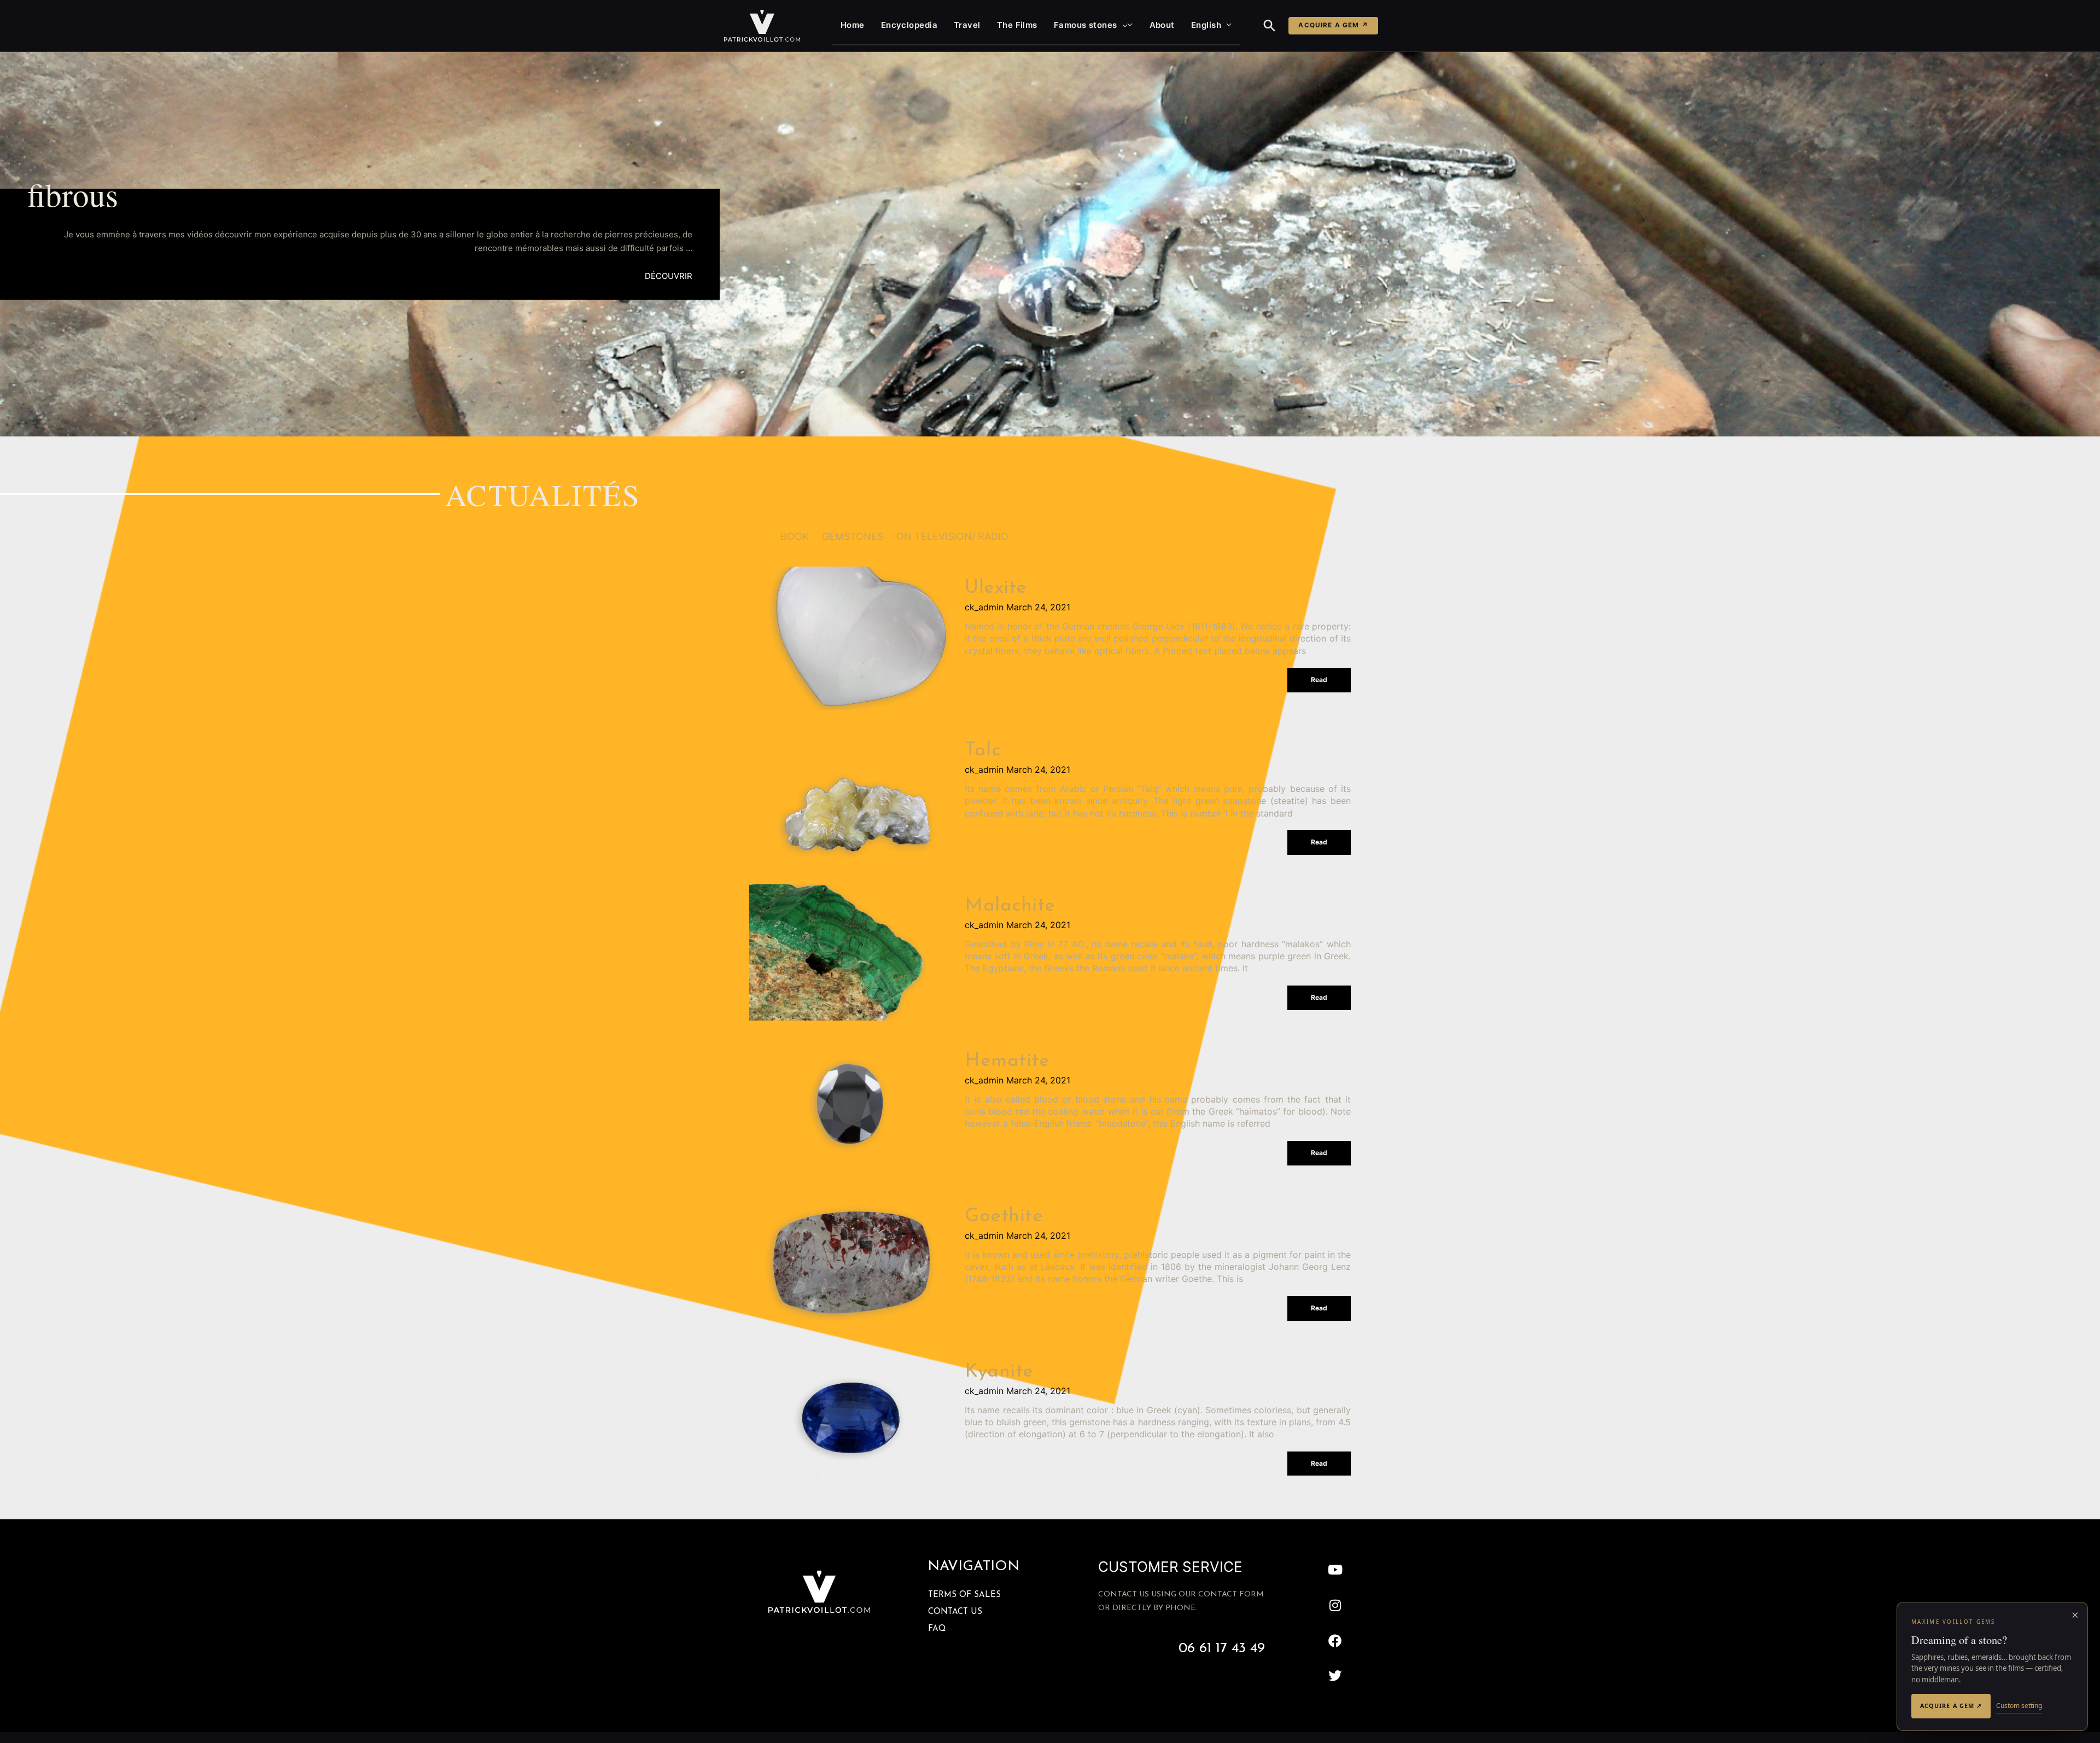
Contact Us (955, 1612)
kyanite (999, 1372)
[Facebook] (1335, 1640)
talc (982, 751)
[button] (1122, 25)
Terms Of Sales (964, 1595)
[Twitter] (1335, 1676)
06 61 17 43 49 (1222, 1649)
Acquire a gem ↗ (1333, 25)
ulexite (996, 588)
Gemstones (853, 536)
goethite (1004, 1217)
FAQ (937, 1629)
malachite (1010, 906)
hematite (1007, 1061)
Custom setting (2019, 1706)
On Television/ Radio (952, 536)
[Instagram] (1335, 1605)
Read (1319, 680)
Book (795, 536)
